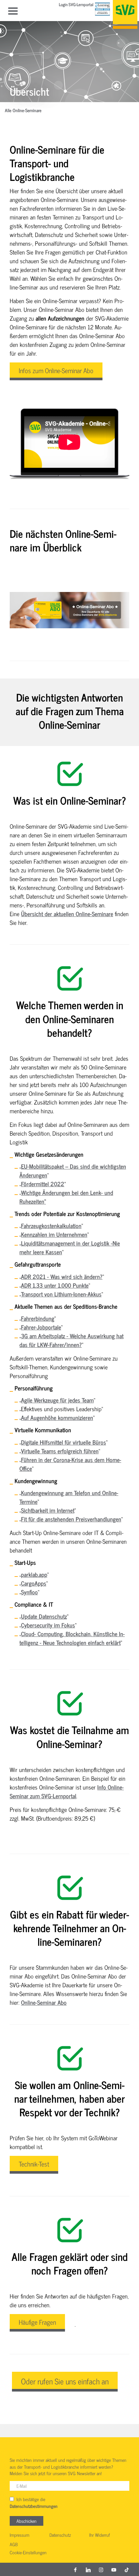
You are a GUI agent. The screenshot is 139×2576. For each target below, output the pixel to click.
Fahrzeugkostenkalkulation (51, 1225)
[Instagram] (101, 2570)
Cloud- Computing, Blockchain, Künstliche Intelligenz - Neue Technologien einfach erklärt (72, 1638)
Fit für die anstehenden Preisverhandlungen (71, 1519)
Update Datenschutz (44, 1616)
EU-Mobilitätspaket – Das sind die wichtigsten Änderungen (73, 1170)
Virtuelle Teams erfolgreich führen (60, 1451)
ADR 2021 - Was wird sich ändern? (62, 1276)
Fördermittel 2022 (43, 1184)
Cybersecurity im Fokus (48, 1625)
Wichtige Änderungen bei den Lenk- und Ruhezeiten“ (66, 1197)
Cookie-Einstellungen (28, 2553)
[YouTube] (114, 2570)
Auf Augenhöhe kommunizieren (57, 1417)
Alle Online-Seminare (23, 111)
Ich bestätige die (34, 2503)
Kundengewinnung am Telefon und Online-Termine (69, 1497)
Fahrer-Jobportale (41, 1327)
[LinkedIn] (88, 2570)
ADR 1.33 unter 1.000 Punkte (55, 1285)
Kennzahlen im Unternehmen (54, 1234)
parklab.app (34, 1574)
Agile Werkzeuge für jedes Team (57, 1400)
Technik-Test (34, 2164)
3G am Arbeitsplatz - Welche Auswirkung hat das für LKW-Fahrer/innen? (71, 1340)
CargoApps (34, 1583)
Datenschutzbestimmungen (34, 2506)
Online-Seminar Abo (44, 2002)
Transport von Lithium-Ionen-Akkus (61, 1294)
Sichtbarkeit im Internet (48, 1510)
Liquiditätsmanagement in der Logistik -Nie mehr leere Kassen (70, 1247)
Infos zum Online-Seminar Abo (56, 370)
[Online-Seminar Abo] (69, 610)
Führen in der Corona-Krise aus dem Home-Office (70, 1464)
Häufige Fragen (37, 2322)
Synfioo (29, 1592)
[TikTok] (127, 2570)
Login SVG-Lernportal (76, 5)
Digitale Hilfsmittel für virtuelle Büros (64, 1442)
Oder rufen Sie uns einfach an (65, 2381)
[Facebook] (75, 2570)
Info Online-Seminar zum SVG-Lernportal (67, 1791)
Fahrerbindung (38, 1318)
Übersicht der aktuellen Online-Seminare (67, 914)
